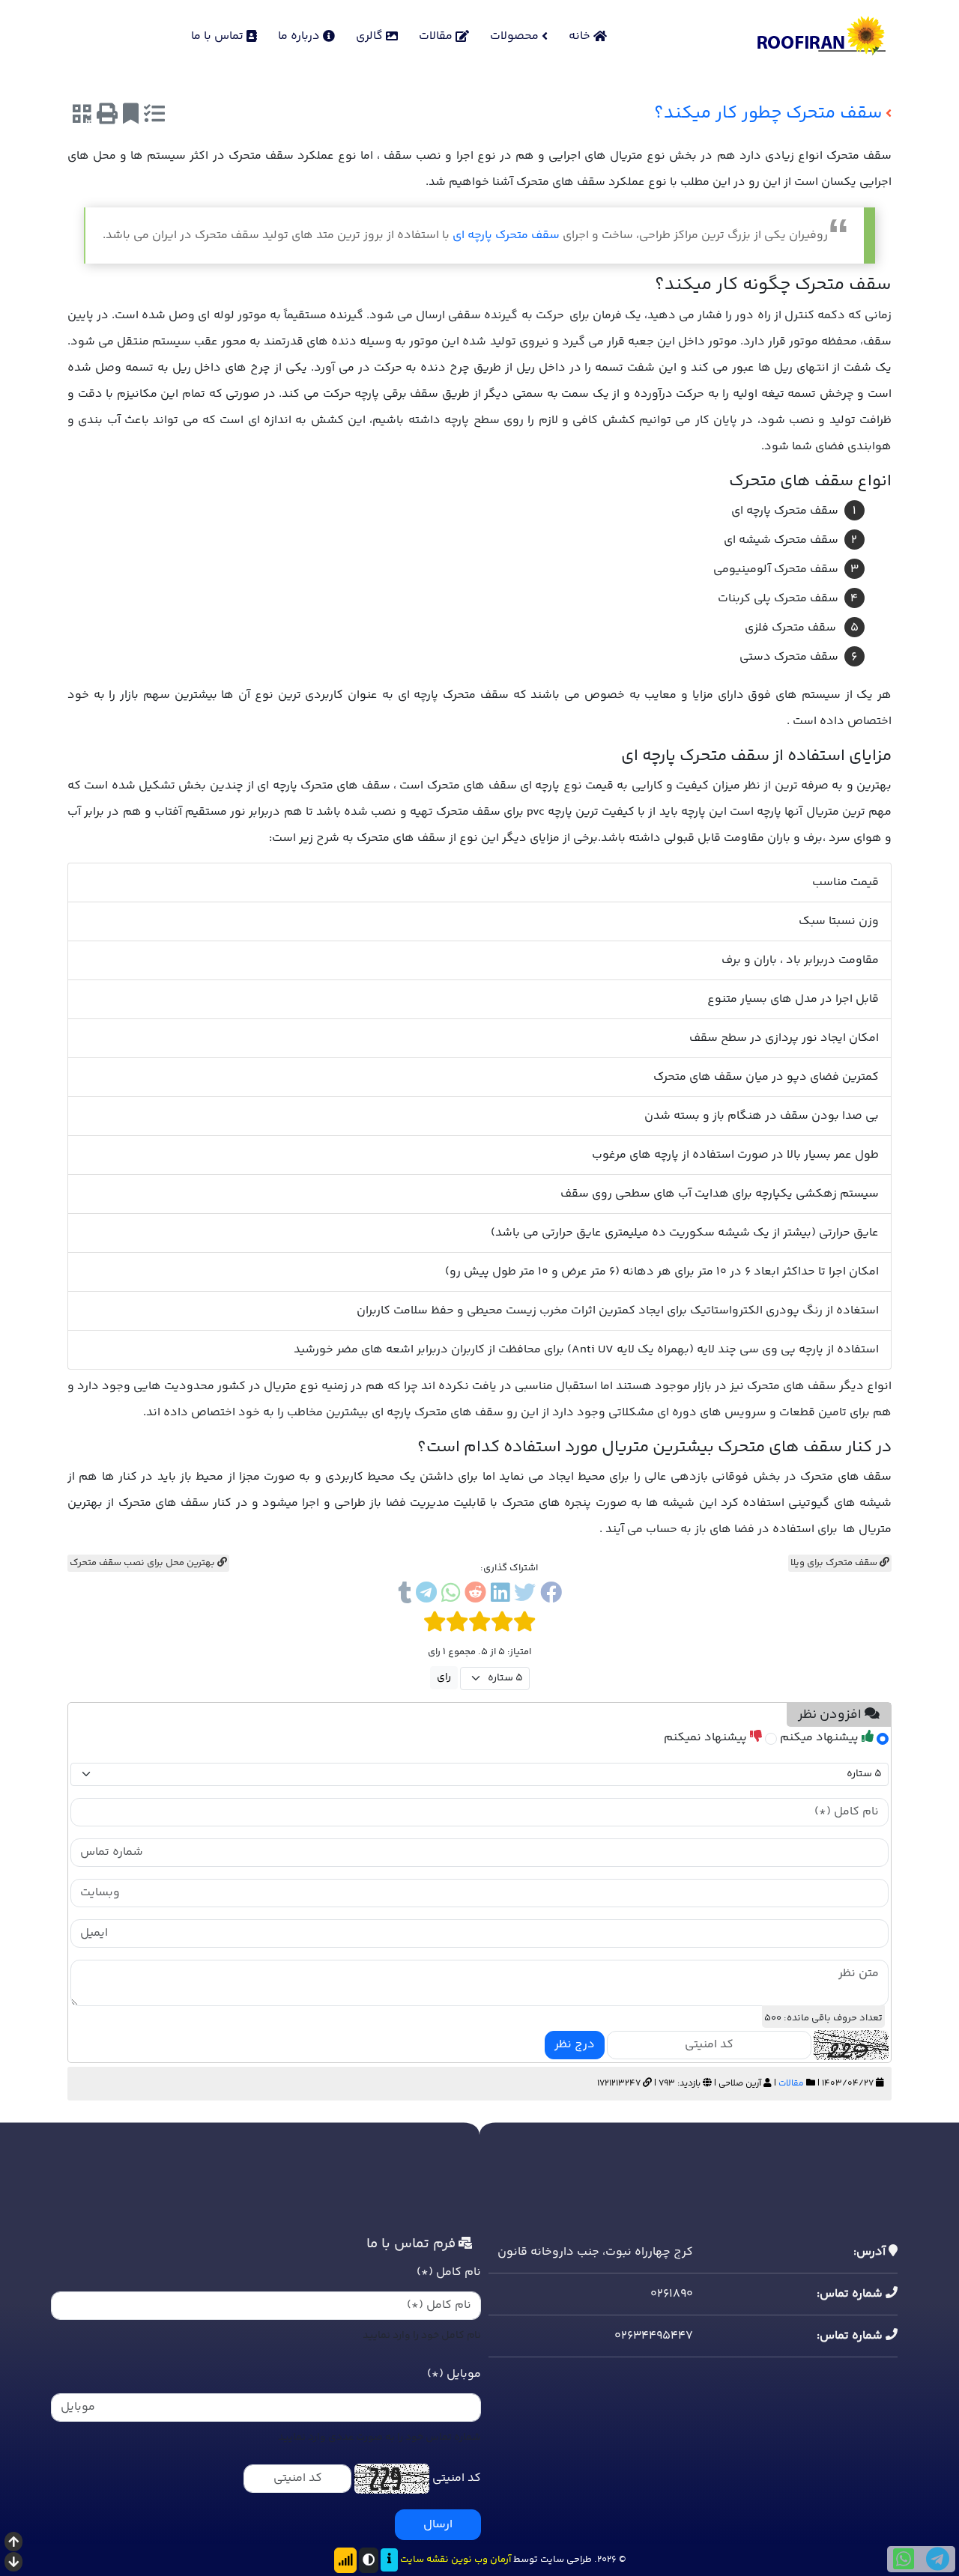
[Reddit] (475, 1595)
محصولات (516, 36)
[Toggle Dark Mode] (369, 2560)
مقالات (437, 36)
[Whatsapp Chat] (904, 2559)
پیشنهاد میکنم (821, 1738)
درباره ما (300, 36)
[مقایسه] (154, 116)
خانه (581, 36)
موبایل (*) (454, 2374)
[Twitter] (525, 1595)
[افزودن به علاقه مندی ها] (131, 116)
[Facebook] (551, 1595)
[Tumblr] (405, 1595)
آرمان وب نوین (481, 2560)
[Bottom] (13, 2564)
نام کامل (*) (449, 2272)
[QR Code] (82, 116)
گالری (371, 36)
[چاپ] (107, 116)
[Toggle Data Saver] (345, 2560)
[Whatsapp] (451, 1595)
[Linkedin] (500, 1595)
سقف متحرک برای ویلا (835, 1563)
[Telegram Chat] (938, 2559)
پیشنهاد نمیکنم (707, 1738)
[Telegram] (426, 1595)
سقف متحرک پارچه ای (506, 236)
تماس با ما (219, 36)
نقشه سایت (424, 2560)
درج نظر (575, 2045)
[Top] (13, 2543)
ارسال (438, 2525)
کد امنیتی (457, 2478)
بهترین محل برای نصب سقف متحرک (143, 1563)
